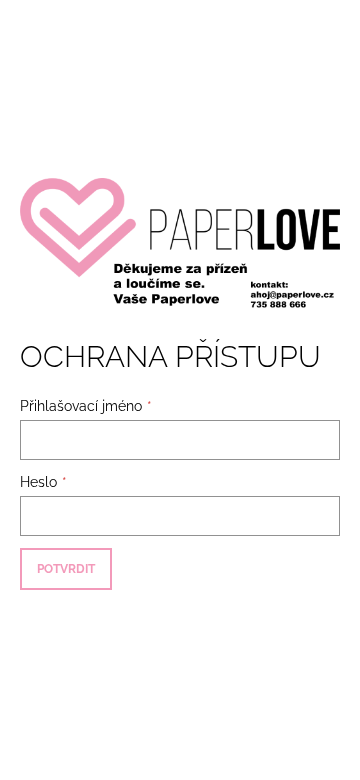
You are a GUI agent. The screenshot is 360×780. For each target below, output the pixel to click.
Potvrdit (66, 569)
